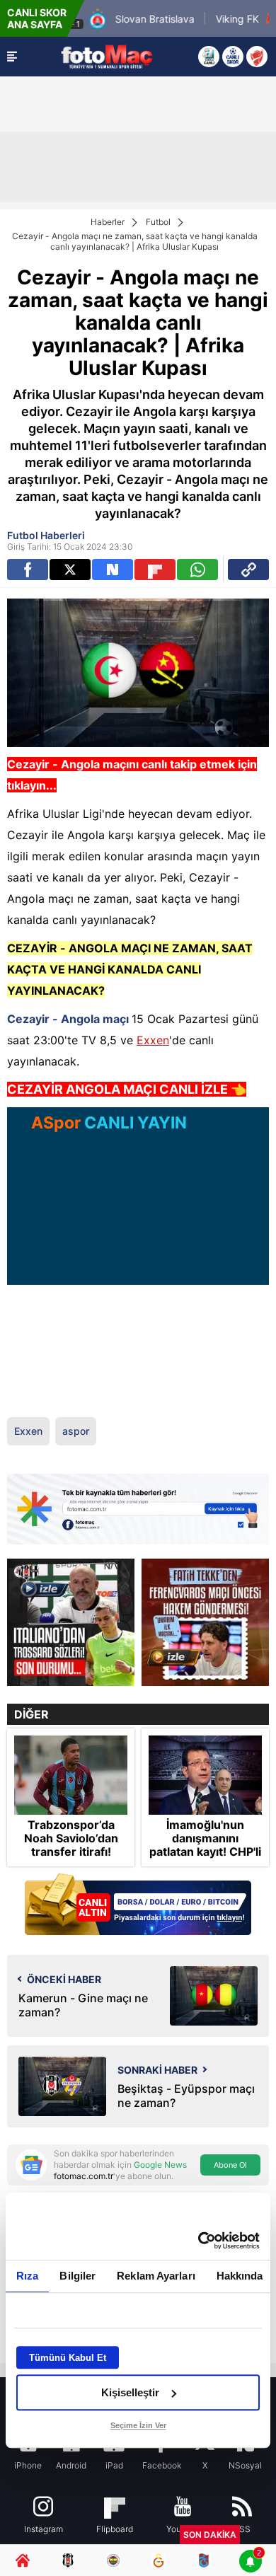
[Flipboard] (155, 570)
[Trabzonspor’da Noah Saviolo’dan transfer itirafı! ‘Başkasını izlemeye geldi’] (71, 1775)
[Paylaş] (248, 570)
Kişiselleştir (130, 2392)
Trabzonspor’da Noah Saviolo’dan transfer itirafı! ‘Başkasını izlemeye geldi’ (71, 1852)
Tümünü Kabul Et (68, 2358)
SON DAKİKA (210, 2535)
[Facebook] (28, 570)
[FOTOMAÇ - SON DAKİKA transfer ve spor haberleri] (107, 56)
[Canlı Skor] (233, 57)
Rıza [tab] (27, 2276)
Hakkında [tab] (240, 2276)
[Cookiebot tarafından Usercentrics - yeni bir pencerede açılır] (199, 2241)
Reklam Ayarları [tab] (156, 2276)
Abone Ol (230, 2165)
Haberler (108, 222)
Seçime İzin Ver (138, 2425)
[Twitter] (70, 570)
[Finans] (138, 1906)
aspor (76, 1431)
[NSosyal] (113, 570)
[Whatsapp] (197, 570)
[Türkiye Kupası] (257, 57)
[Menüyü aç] (12, 57)
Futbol (158, 222)
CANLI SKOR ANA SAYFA (37, 18)
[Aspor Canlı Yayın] (209, 57)
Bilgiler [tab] (77, 2276)
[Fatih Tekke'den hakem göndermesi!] (205, 1622)
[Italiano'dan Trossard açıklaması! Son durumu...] (71, 1622)
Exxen (153, 1040)
